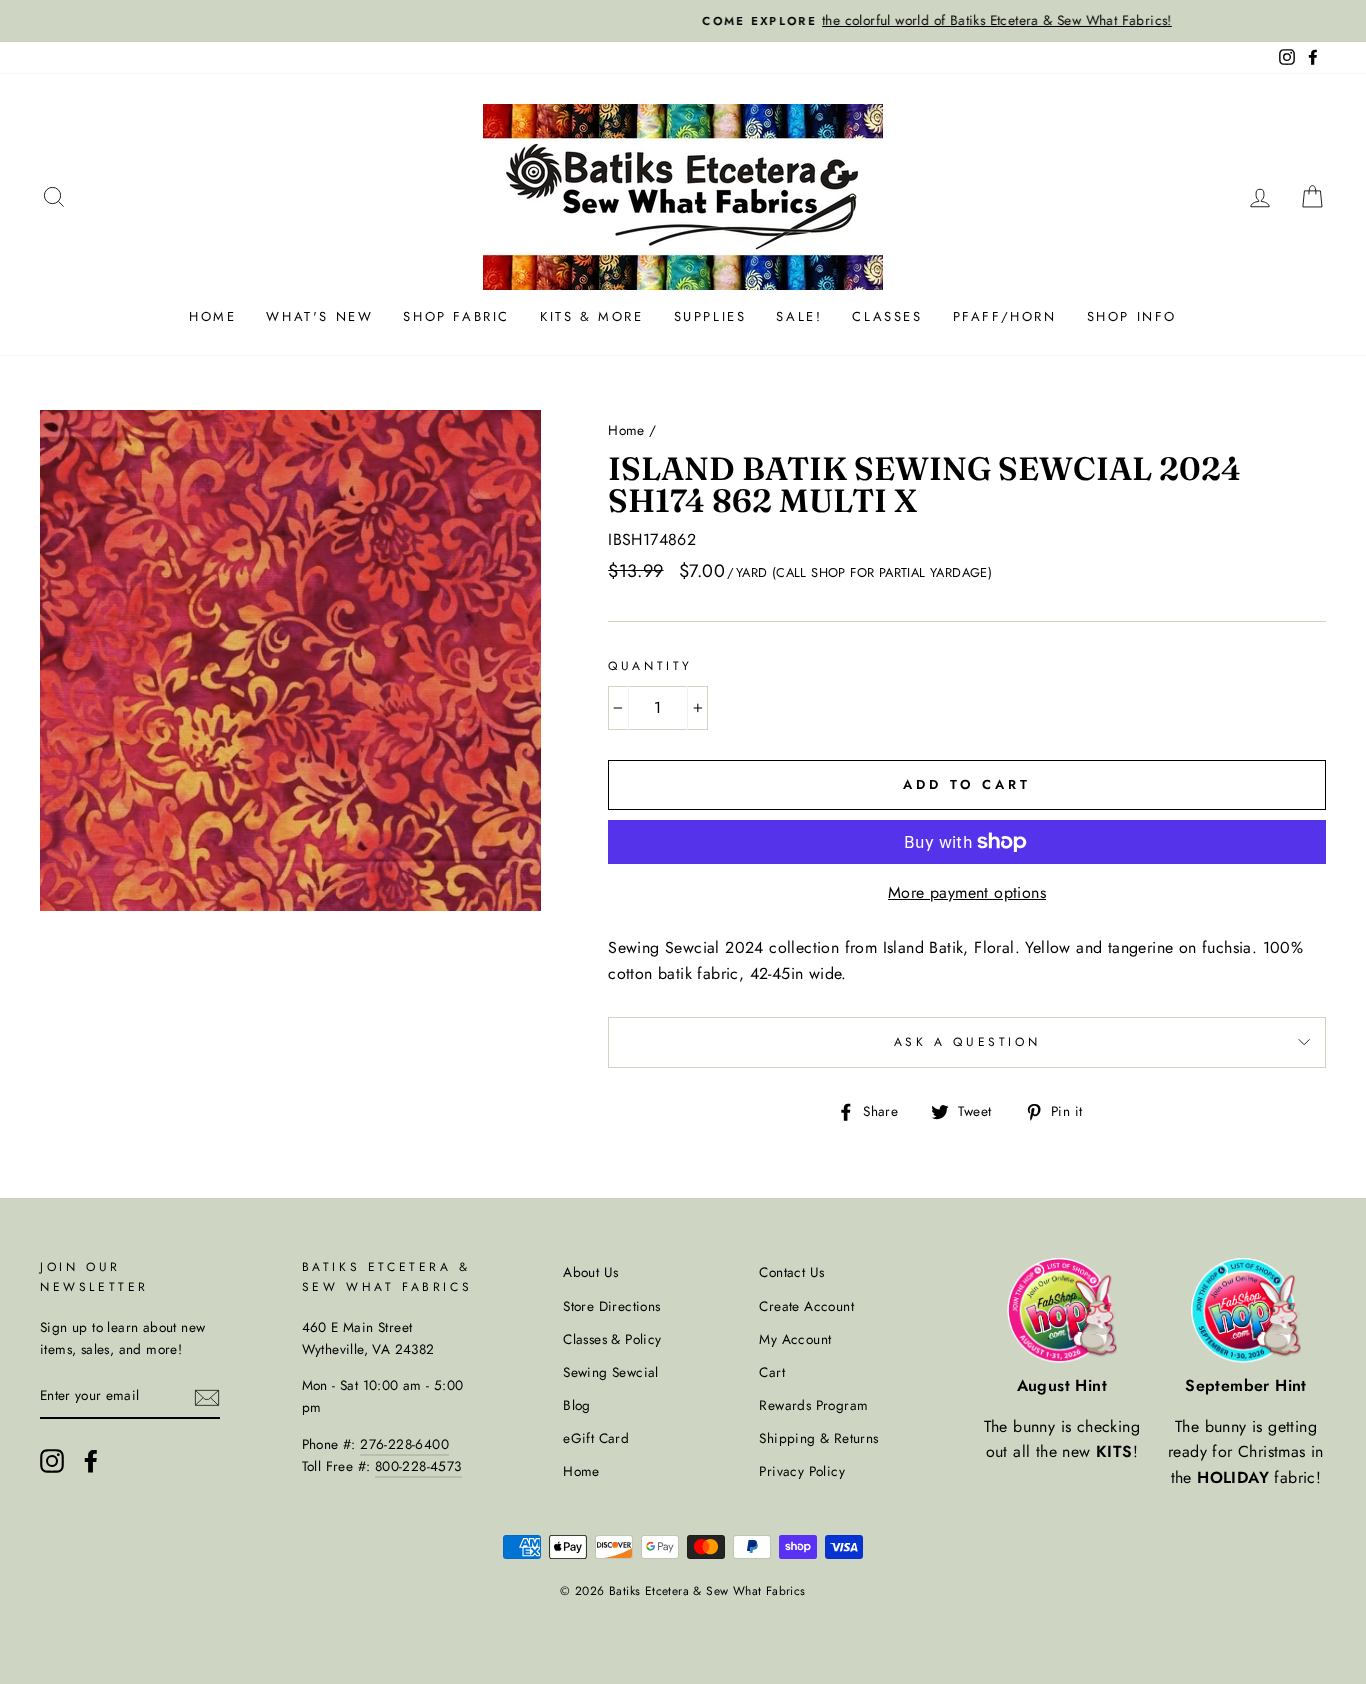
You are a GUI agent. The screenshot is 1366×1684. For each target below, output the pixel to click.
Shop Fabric (456, 316)
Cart (772, 1372)
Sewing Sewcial (611, 1372)
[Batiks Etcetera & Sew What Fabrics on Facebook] (91, 1461)
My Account (795, 1339)
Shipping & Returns (818, 1438)
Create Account (806, 1306)
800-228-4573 (418, 1466)
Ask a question (967, 1042)
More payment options (967, 892)
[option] (683, 21)
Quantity (650, 666)
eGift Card (596, 1438)
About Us (590, 1272)
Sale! (799, 316)
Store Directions (611, 1306)
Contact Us (791, 1272)
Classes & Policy (612, 1339)
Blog (577, 1405)
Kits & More (592, 316)
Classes (887, 316)
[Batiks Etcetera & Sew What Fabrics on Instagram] (52, 1461)
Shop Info (1132, 316)
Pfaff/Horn (1005, 316)
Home (212, 316)
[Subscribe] (207, 1397)
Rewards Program (813, 1405)
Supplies (710, 316)
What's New (319, 316)
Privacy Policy (802, 1471)
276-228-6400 (404, 1444)
